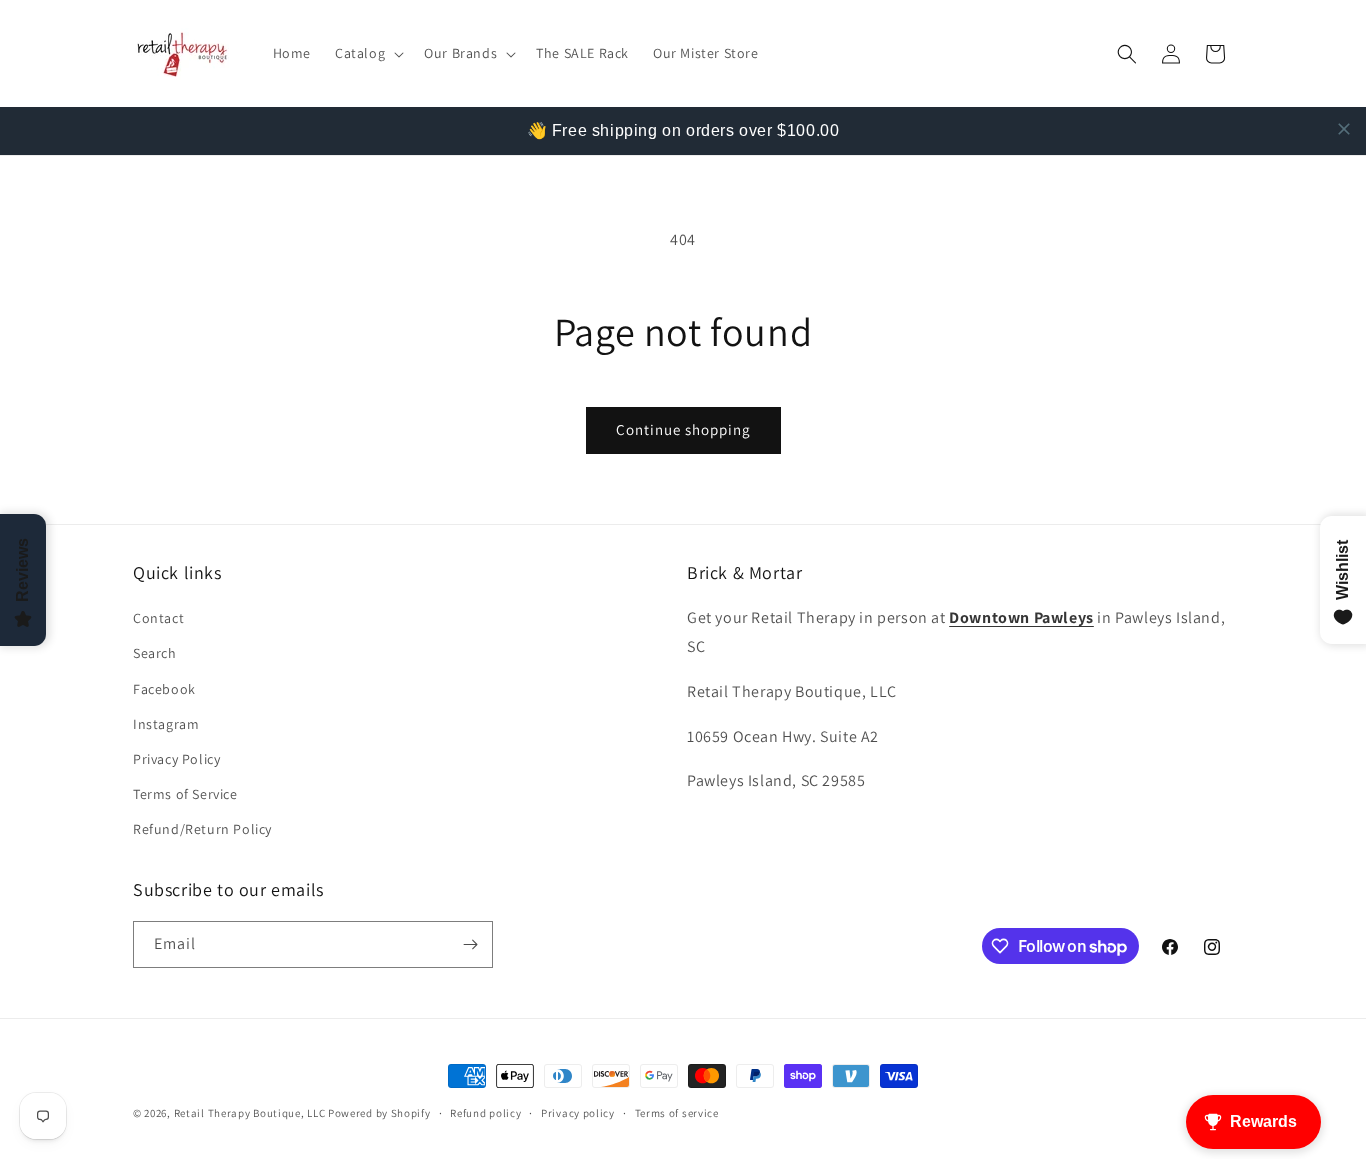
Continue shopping (683, 429)
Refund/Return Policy (202, 829)
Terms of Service (185, 794)
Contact (158, 618)
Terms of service (677, 1113)
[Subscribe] (470, 944)
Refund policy (485, 1113)
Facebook (164, 689)
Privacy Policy (176, 759)
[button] (367, 53)
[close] (1344, 129)
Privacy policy (578, 1113)
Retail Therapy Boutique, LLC (250, 1113)
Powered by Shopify (379, 1113)
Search (155, 653)
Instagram (166, 724)
